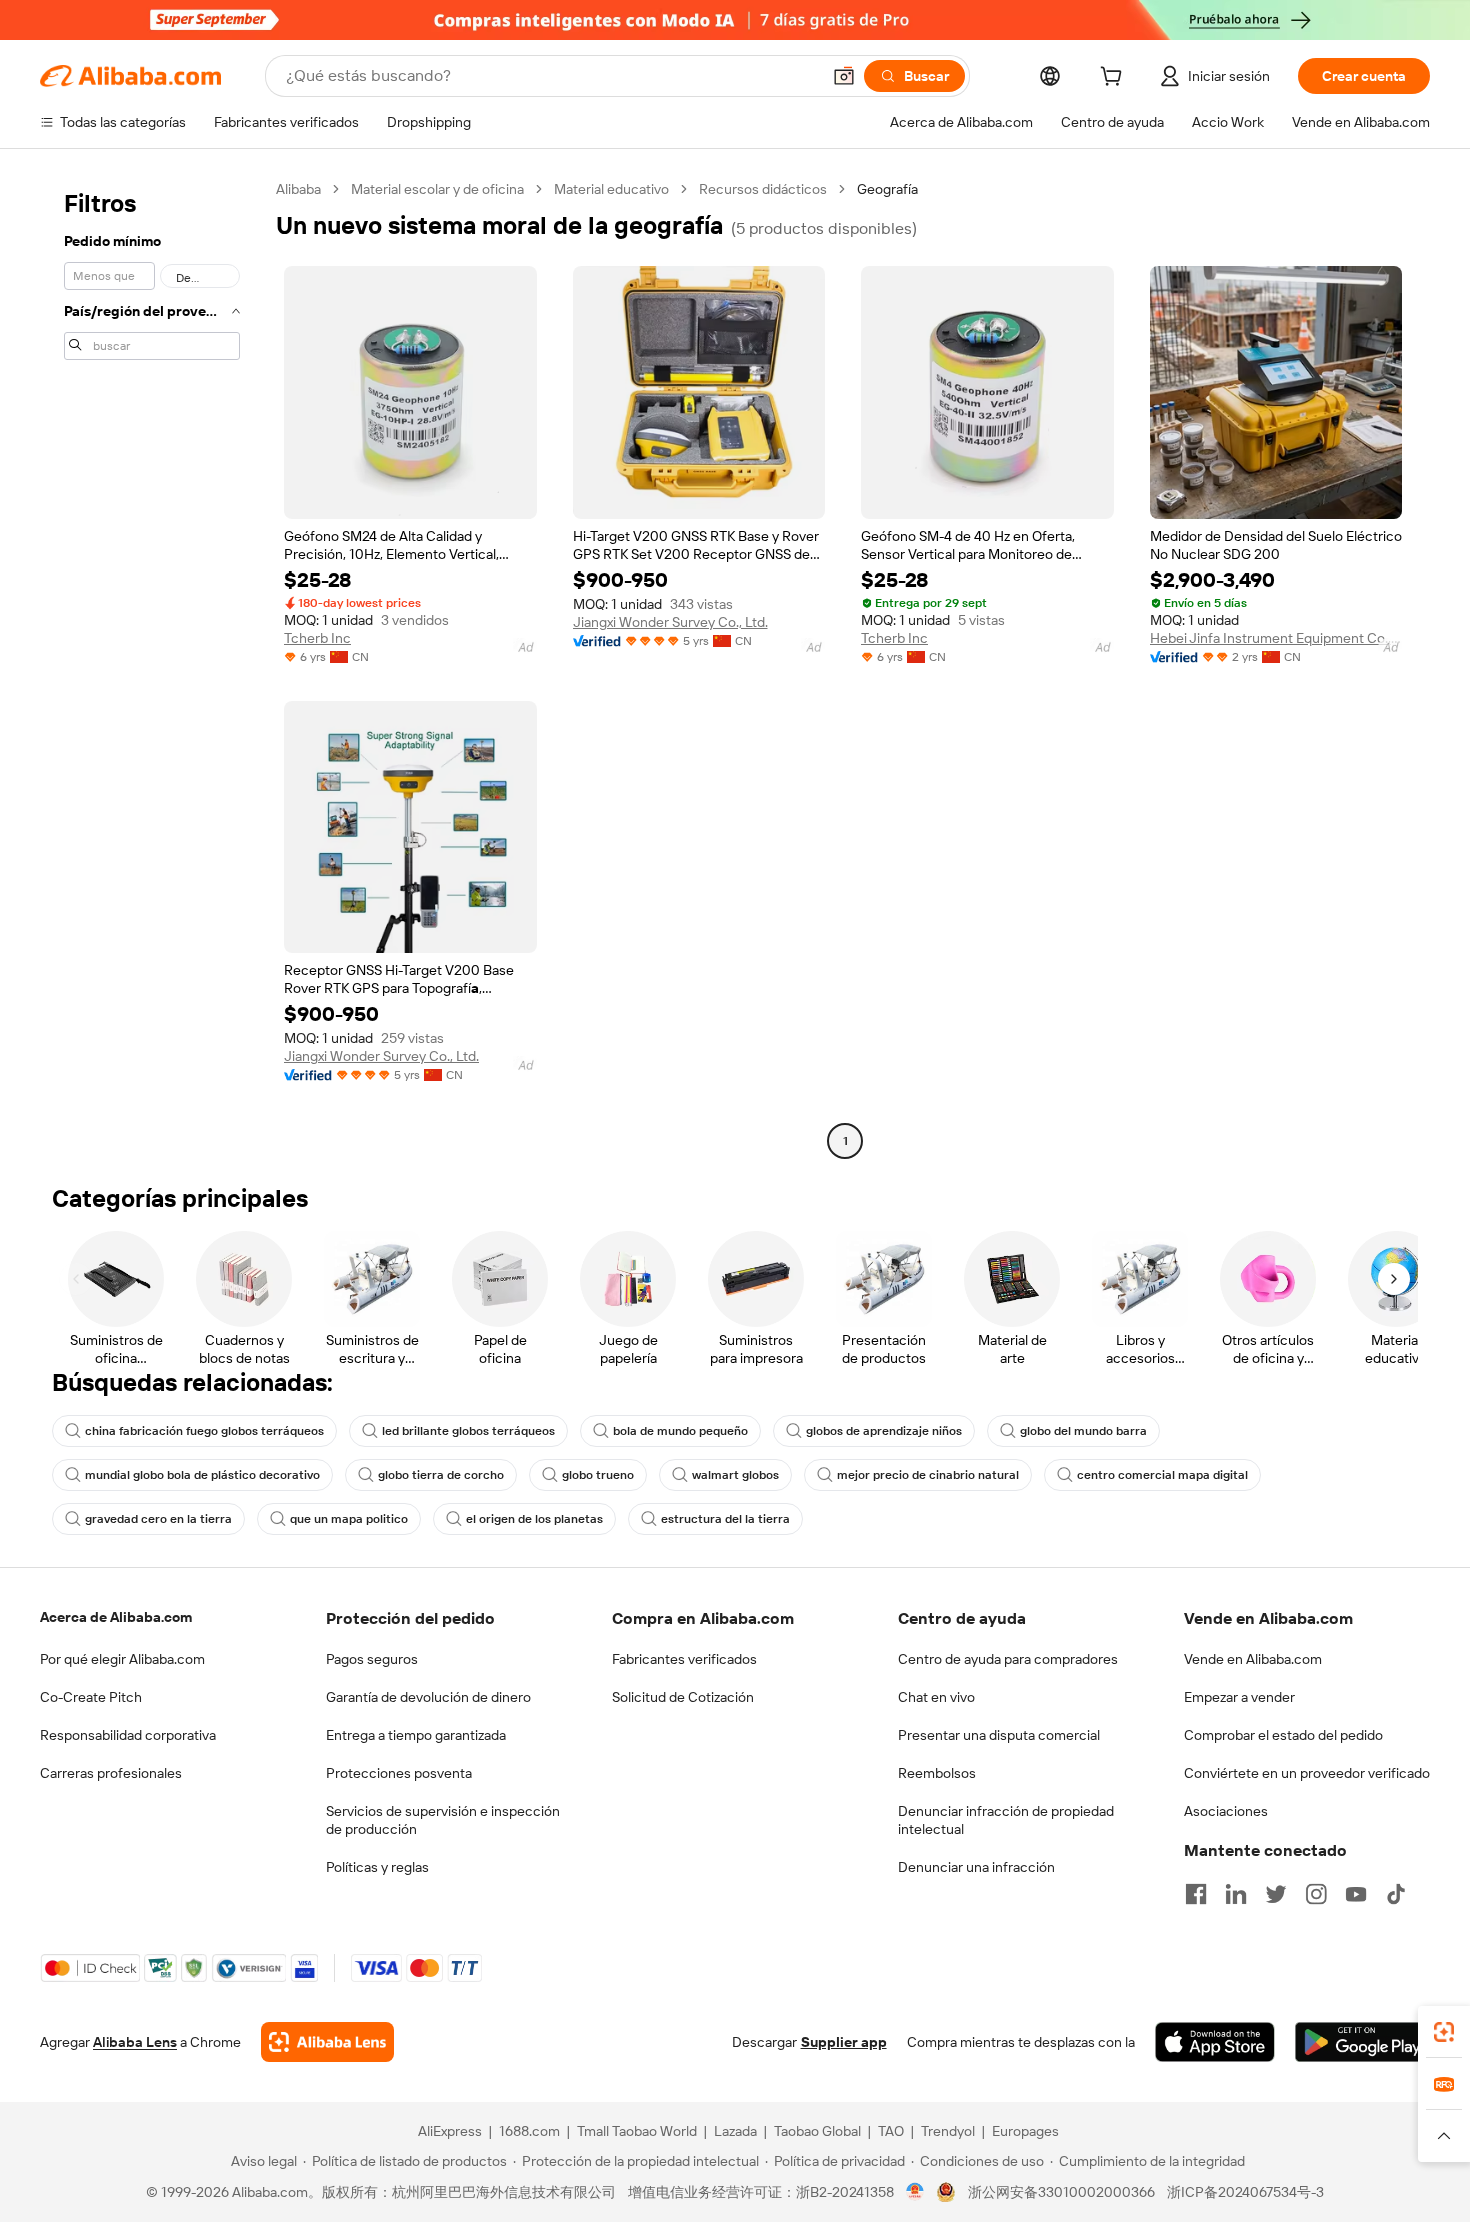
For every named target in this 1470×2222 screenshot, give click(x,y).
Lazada (735, 2131)
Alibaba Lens (135, 2042)
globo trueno (598, 1475)
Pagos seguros (372, 1659)
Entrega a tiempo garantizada (416, 1735)
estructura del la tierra (725, 1519)
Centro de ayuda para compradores (1008, 1659)
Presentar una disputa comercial (999, 1735)
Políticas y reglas (377, 1867)
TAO (891, 2131)
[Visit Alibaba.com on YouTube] (1356, 1894)
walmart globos (735, 1475)
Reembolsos (937, 1773)
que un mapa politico (349, 1519)
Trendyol (948, 2131)
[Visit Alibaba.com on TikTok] (1396, 1894)
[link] (1444, 2032)
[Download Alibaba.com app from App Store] (1215, 2042)
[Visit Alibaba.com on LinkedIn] (1236, 1894)
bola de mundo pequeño (680, 1431)
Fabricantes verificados (684, 1659)
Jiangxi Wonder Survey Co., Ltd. (670, 622)
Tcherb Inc (317, 638)
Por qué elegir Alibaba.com (122, 1659)
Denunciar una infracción (976, 1867)
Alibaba (298, 189)
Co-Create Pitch (91, 1697)
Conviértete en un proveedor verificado (1307, 1773)
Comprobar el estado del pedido (1283, 1735)
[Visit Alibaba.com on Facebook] (1196, 1894)
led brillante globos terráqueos (468, 1431)
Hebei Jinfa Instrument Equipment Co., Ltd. (1276, 638)
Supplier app (844, 2042)
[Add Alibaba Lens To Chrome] (327, 2042)
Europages (1025, 2131)
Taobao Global (817, 2131)
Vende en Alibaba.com (1253, 1659)
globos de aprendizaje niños (884, 1431)
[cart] (1115, 79)
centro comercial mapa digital (1162, 1475)
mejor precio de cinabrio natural (928, 1475)
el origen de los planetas (534, 1519)
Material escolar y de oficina (437, 189)
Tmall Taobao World (637, 2131)
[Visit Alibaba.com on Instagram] (1316, 1894)
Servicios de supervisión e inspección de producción (443, 1820)
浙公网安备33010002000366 (1061, 2192)
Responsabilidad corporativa (128, 1735)
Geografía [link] (887, 189)
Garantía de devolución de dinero (428, 1697)
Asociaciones (1226, 1811)
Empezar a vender (1239, 1697)
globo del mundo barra (1083, 1431)
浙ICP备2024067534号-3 (1245, 2192)
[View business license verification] (915, 2192)
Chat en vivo (936, 1697)
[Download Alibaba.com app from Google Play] (1362, 2042)
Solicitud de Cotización (683, 1697)
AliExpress (450, 2131)
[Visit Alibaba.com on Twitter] (1276, 1894)
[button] (844, 76)
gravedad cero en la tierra (158, 1519)
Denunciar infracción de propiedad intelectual (1006, 1820)
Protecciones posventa (399, 1773)
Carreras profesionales (111, 1773)
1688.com (529, 2131)
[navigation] (152, 667)
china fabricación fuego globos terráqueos (204, 1431)
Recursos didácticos (763, 189)
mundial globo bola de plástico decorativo (202, 1475)
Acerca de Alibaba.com (116, 1617)
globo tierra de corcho (441, 1475)
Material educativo (611, 189)
